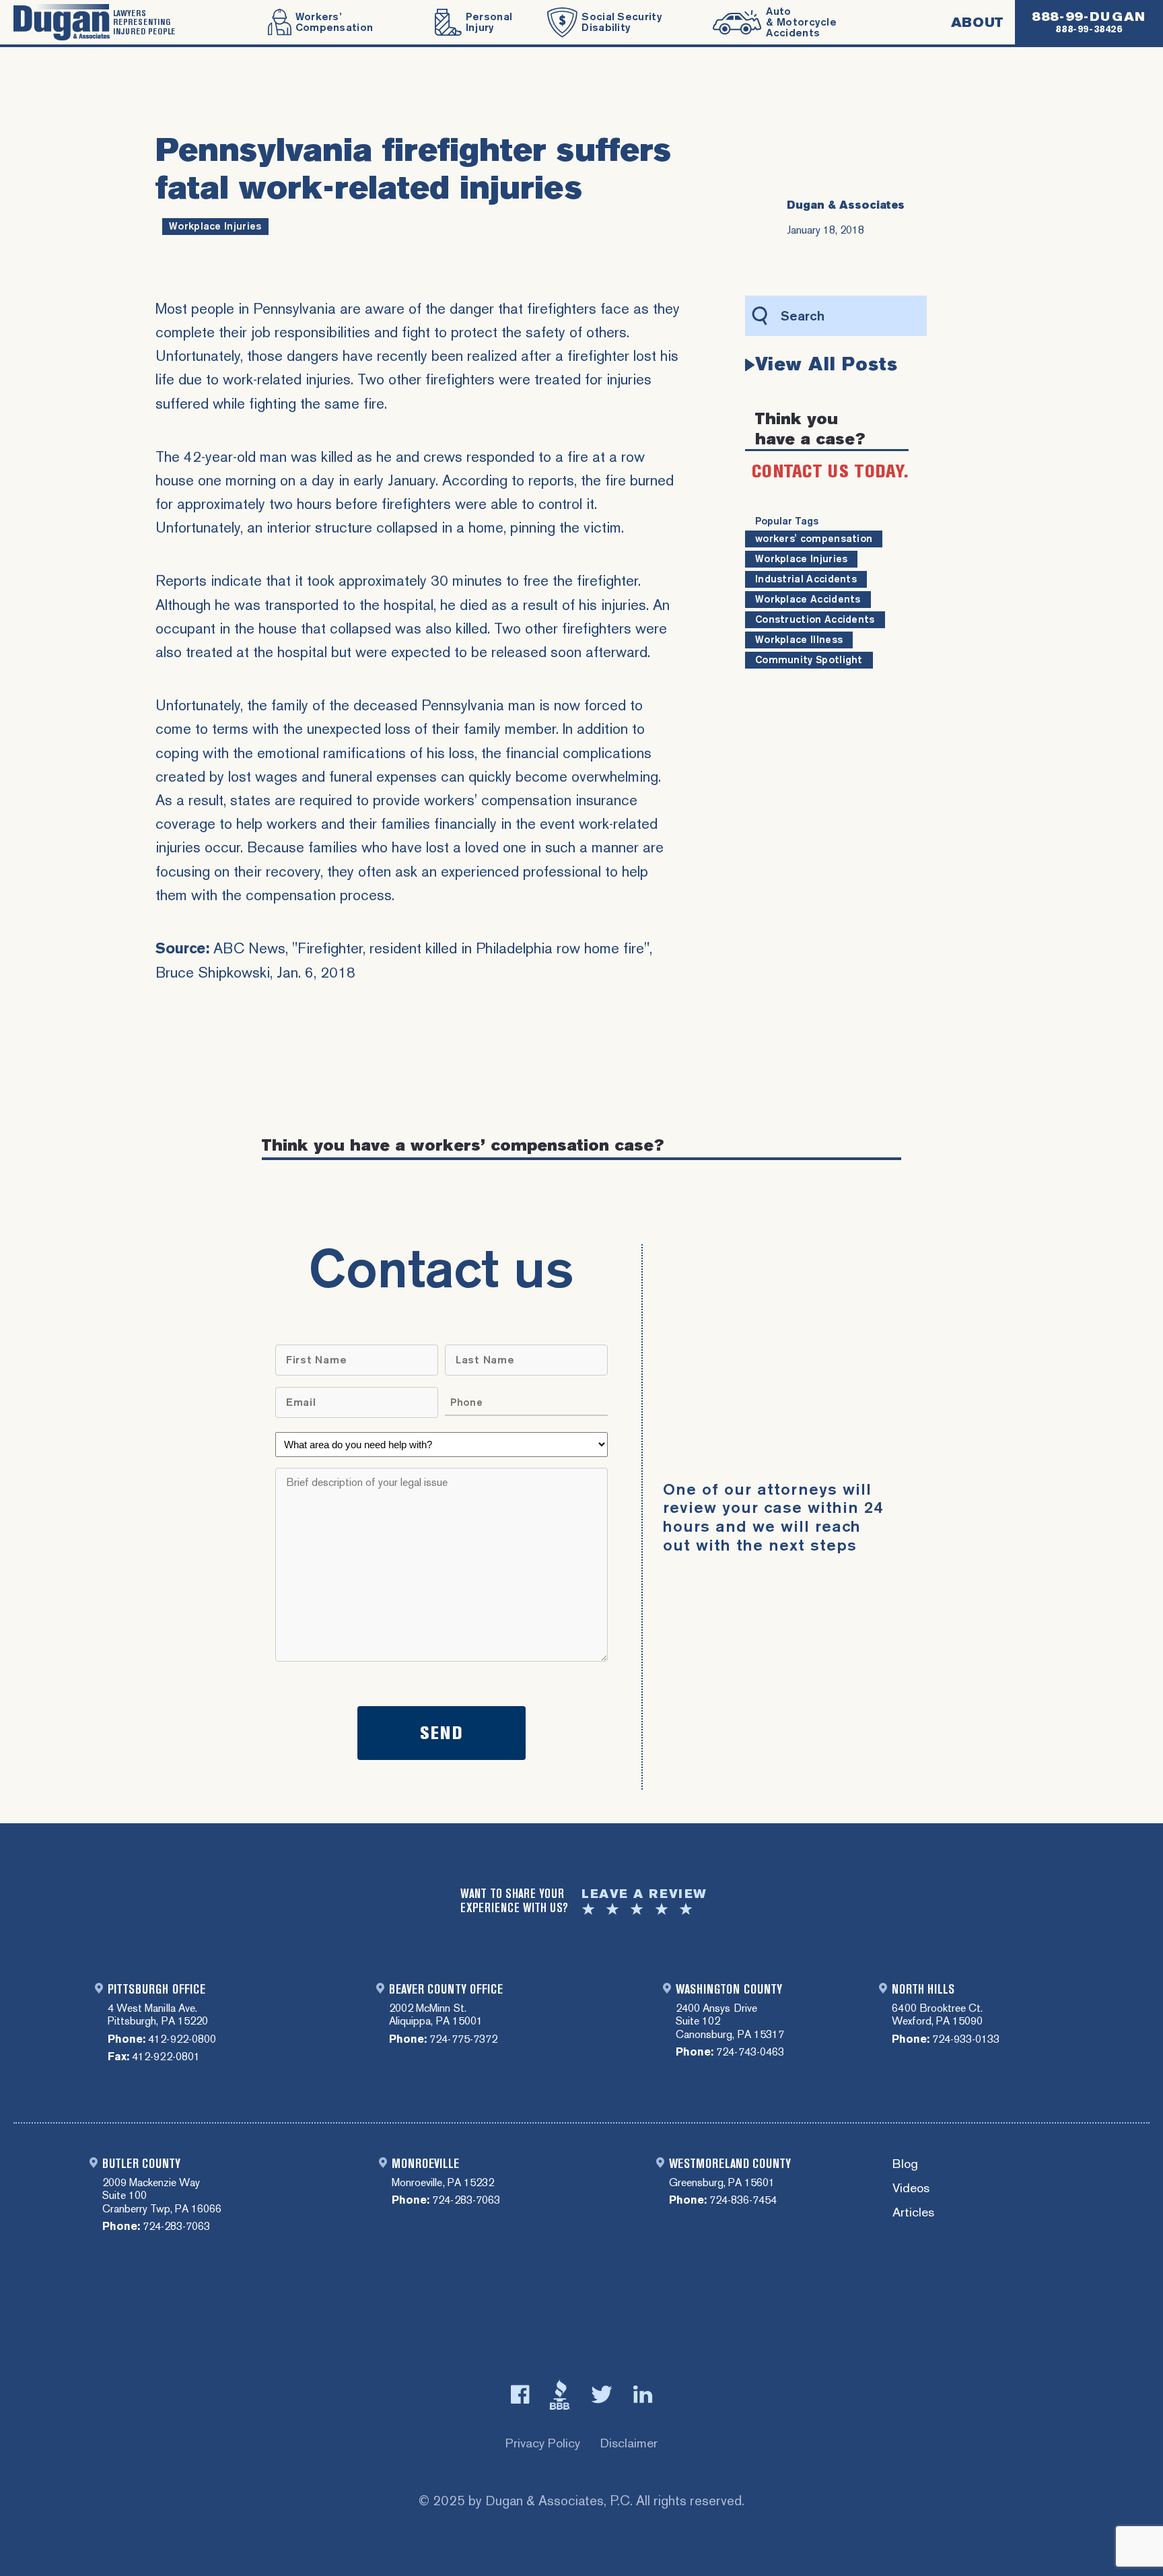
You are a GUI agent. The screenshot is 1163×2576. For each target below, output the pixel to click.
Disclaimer (629, 2443)
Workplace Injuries (215, 226)
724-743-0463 (750, 2052)
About (977, 22)
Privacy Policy (543, 2443)
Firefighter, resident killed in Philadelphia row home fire (471, 948)
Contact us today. (830, 471)
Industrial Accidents (806, 579)
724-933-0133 (966, 2039)
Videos (911, 2189)
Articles (913, 2213)
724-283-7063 (176, 2226)
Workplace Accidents (808, 599)
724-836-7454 (743, 2200)
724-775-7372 (463, 2039)
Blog (905, 2164)
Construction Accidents (815, 619)
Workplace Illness (799, 640)
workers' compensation (814, 539)
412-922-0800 (182, 2039)
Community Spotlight (809, 660)
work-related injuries (287, 379)
